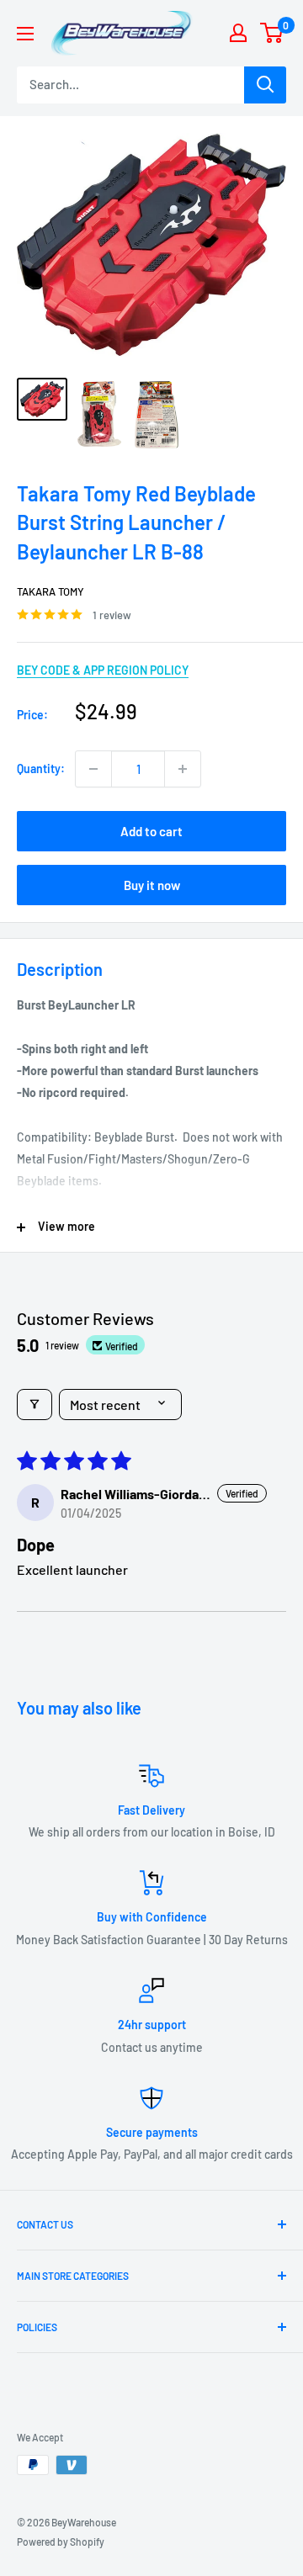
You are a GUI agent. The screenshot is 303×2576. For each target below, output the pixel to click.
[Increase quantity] (183, 769)
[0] (272, 33)
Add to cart (151, 831)
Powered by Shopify (61, 2542)
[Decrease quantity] (93, 769)
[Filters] (35, 1405)
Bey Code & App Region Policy (103, 670)
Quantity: (41, 769)
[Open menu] (25, 34)
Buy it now (152, 885)
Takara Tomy (50, 591)
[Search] (265, 85)
